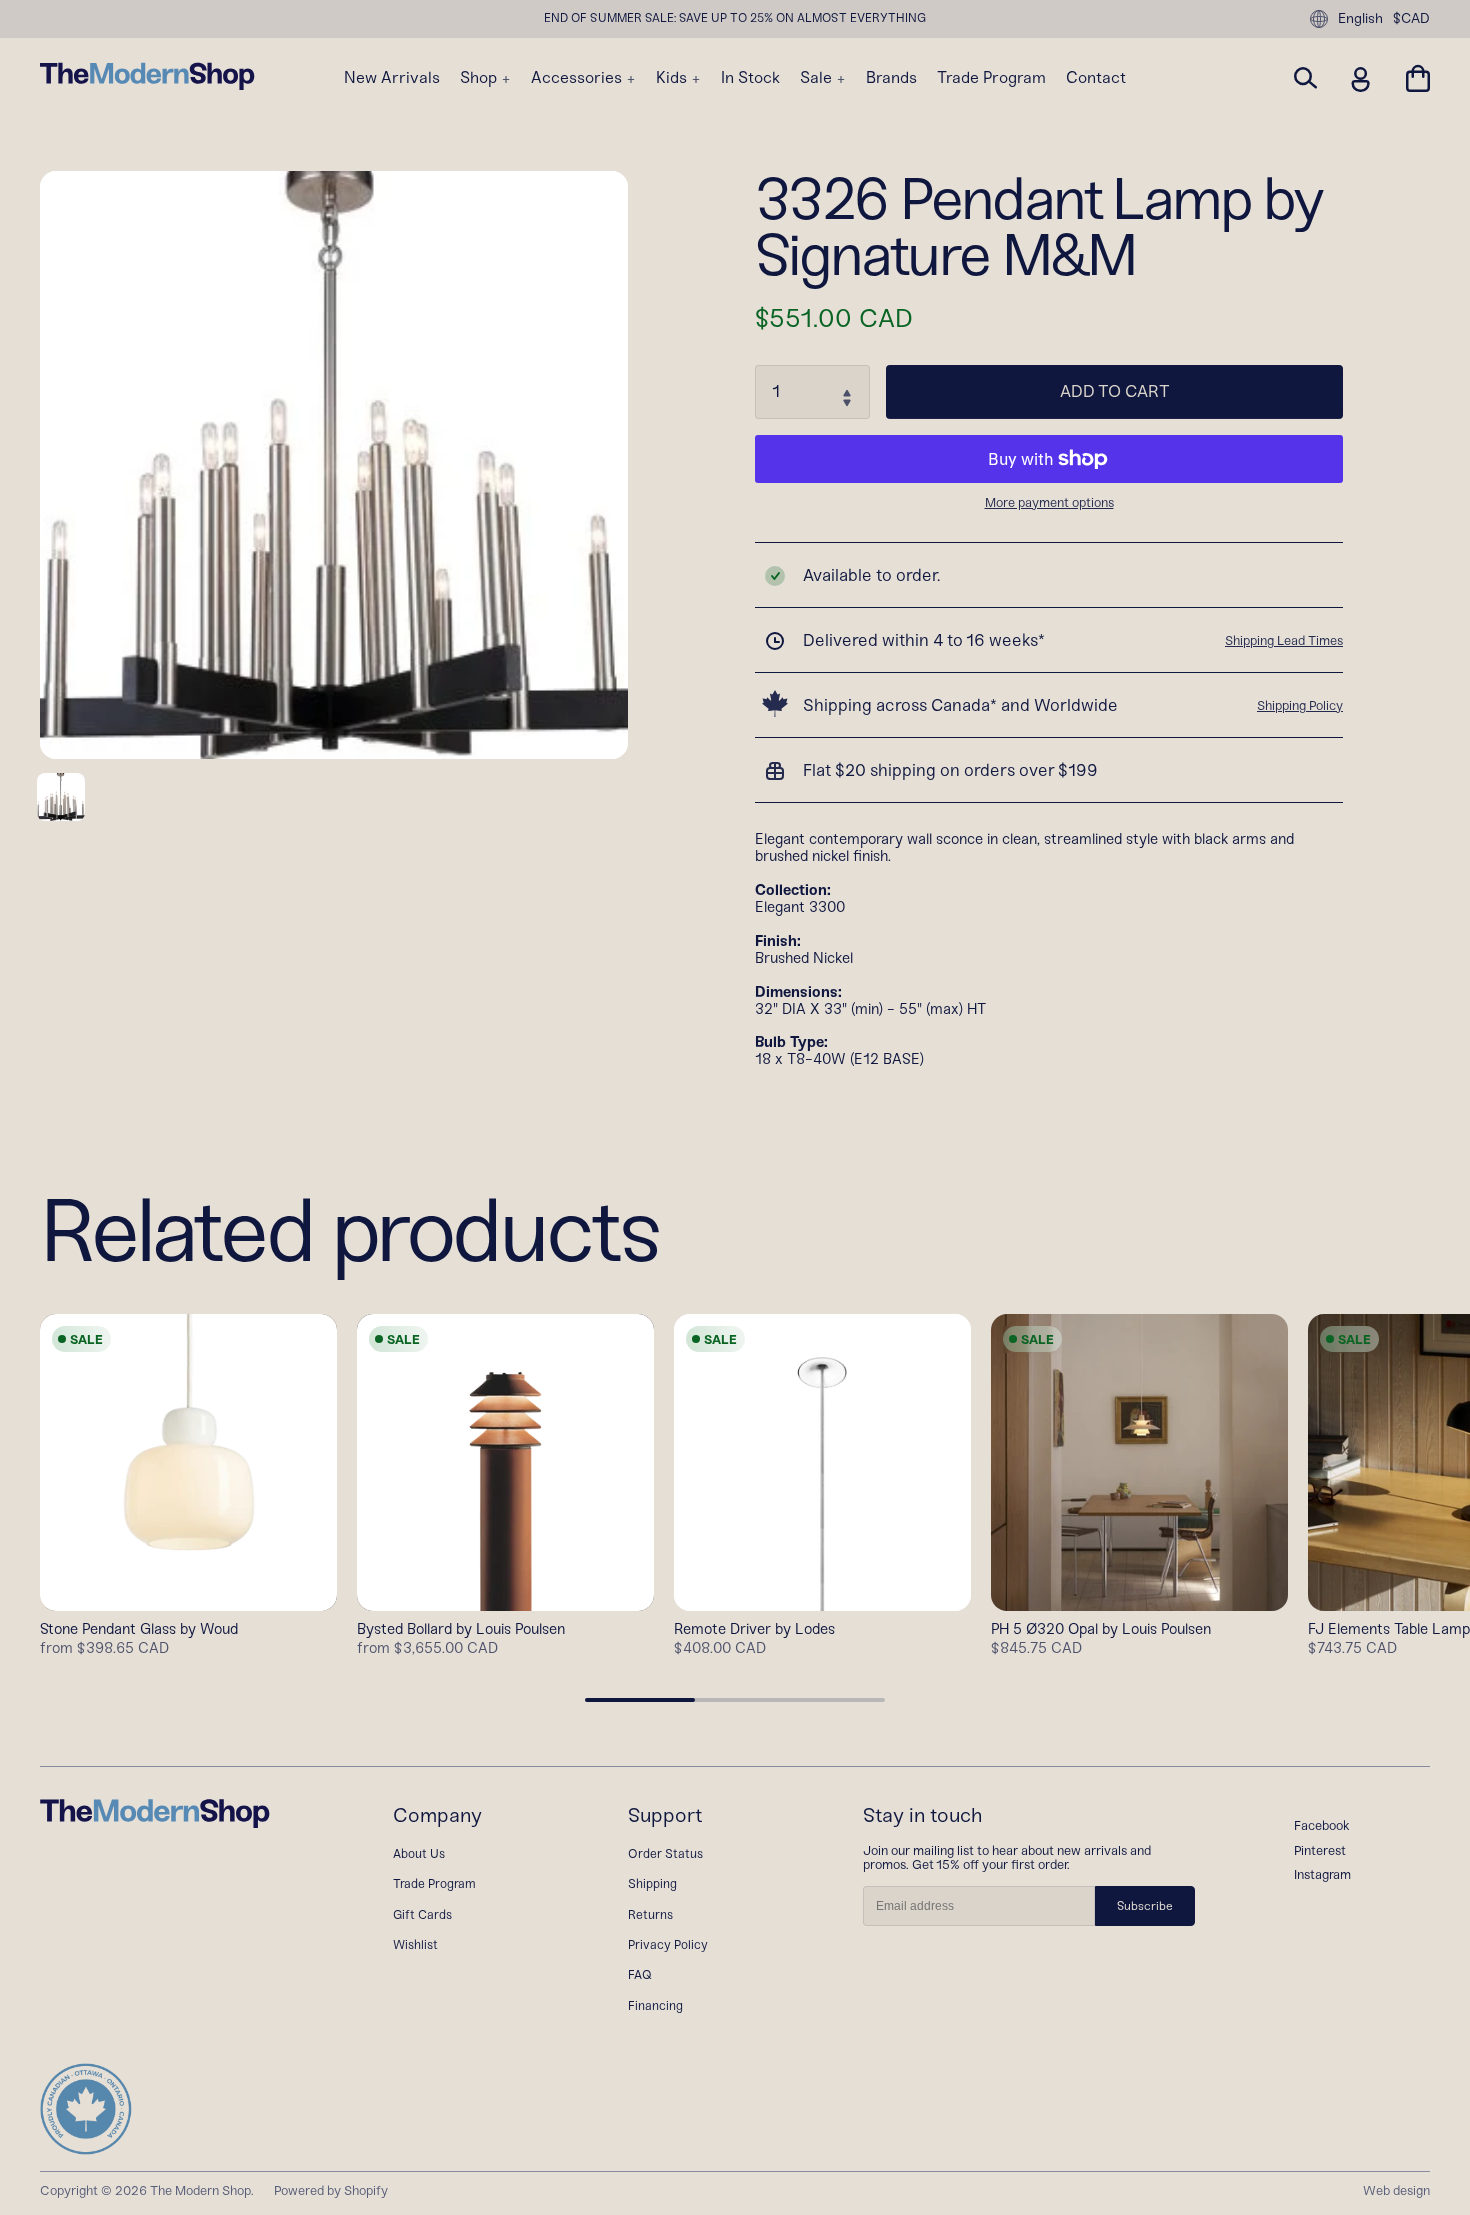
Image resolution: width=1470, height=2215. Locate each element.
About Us (419, 1853)
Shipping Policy (1300, 705)
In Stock (750, 78)
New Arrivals (392, 78)
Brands (891, 78)
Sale (818, 78)
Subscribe (1145, 1906)
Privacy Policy (668, 1944)
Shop (480, 78)
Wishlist (415, 1944)
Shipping (652, 1883)
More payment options (1049, 503)
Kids (673, 78)
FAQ (640, 1974)
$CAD (1411, 19)
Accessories (578, 78)
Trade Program (991, 78)
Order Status (665, 1853)
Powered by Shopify (331, 2190)
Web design (1396, 2190)
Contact (1096, 78)
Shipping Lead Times (1284, 640)
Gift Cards (422, 1914)
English (1360, 18)
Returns (650, 1914)
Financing (655, 2005)
